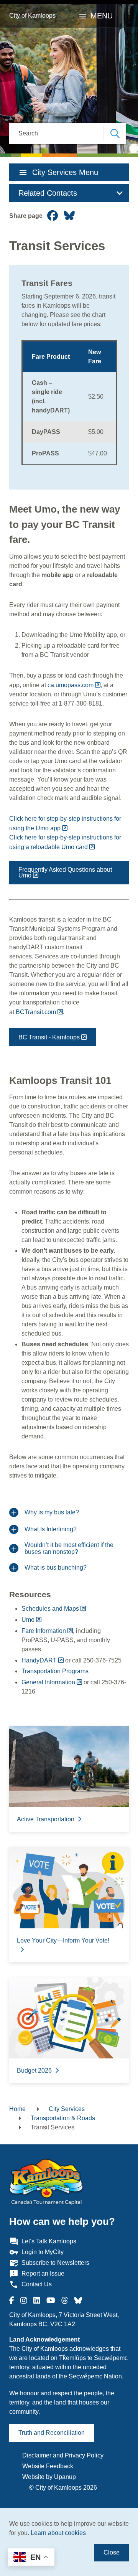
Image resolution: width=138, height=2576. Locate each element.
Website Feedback (48, 2466)
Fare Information (44, 1631)
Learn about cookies (58, 2533)
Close (112, 2552)
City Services (67, 2109)
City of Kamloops (32, 16)
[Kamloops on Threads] (65, 2301)
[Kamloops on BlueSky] (78, 2301)
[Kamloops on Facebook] (12, 2301)
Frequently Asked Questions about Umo (65, 872)
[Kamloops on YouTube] (51, 2301)
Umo (28, 1620)
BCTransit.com (36, 1012)
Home (17, 2109)
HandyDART (39, 1660)
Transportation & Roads (63, 2118)
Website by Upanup (49, 2477)
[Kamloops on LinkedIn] (37, 2301)
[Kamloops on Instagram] (24, 2301)
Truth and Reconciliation (52, 2433)
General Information (48, 1682)
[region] (69, 403)
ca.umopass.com (71, 685)
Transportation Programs (55, 1671)
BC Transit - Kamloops (49, 1037)
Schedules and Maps (50, 1609)
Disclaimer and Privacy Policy (63, 2455)
